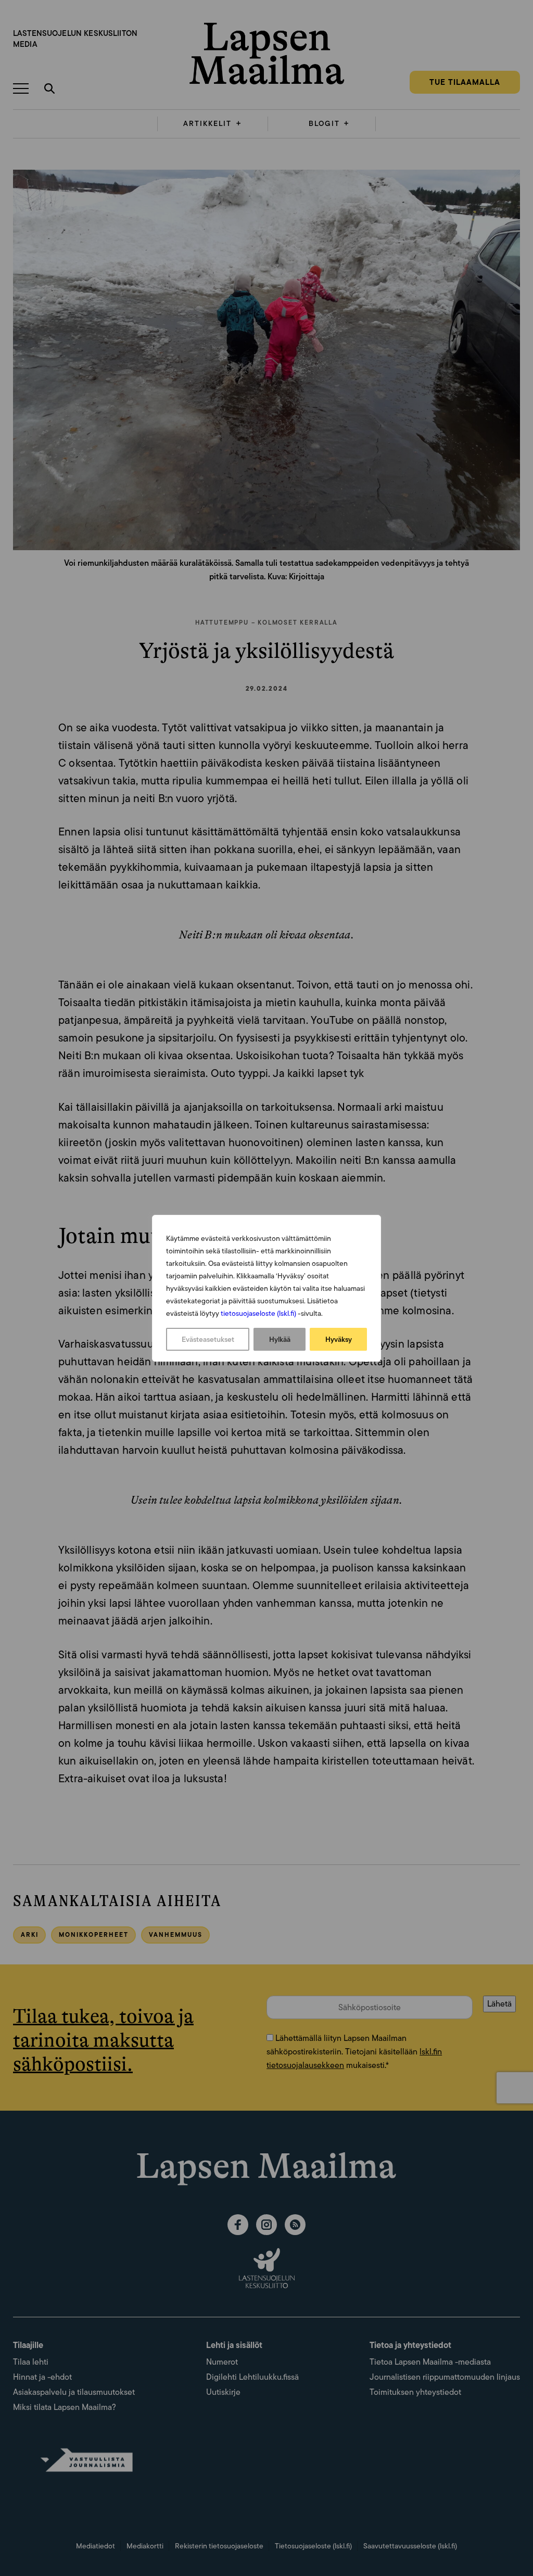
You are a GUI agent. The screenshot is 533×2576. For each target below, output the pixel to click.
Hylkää (280, 1339)
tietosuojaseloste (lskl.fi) (258, 1313)
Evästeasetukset (208, 1339)
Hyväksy (339, 1339)
